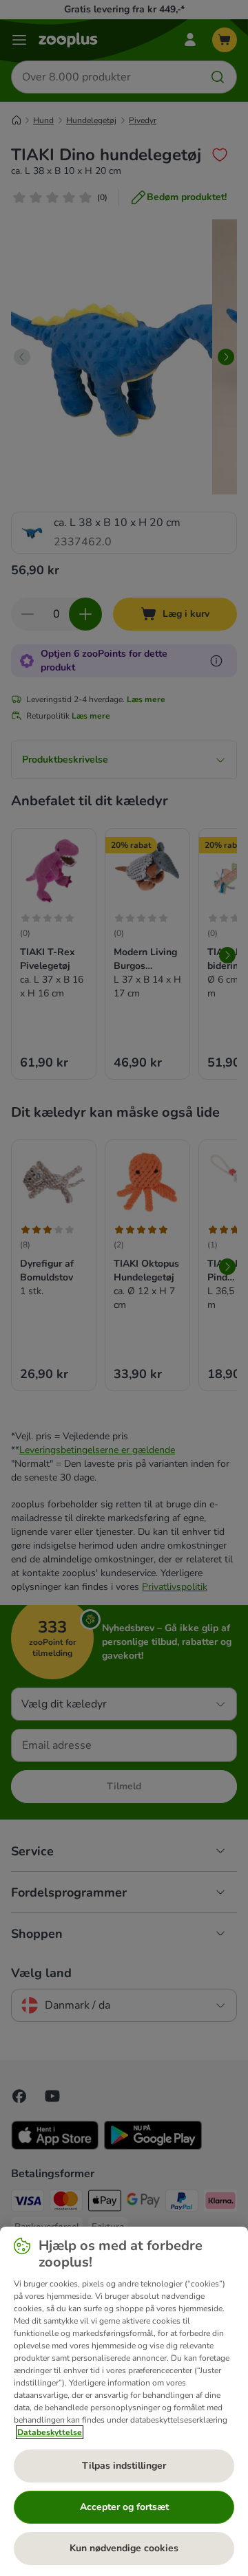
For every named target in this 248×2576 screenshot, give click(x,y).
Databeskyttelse (50, 2432)
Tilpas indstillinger (124, 2466)
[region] (124, 2401)
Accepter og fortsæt (124, 2507)
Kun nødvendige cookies (124, 2548)
